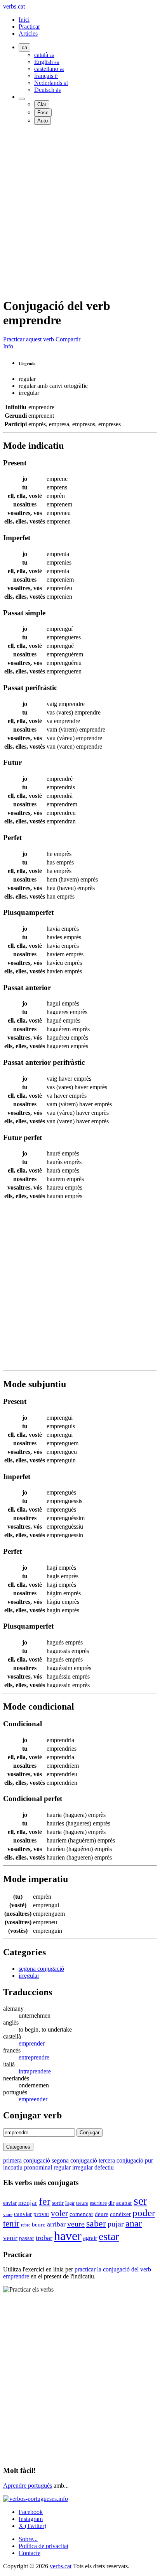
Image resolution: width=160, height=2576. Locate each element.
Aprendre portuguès (28, 2486)
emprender (32, 2043)
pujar (116, 2224)
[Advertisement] (80, 211)
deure (102, 2214)
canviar (23, 2214)
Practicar (29, 27)
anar (134, 2223)
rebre (26, 2225)
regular (62, 2167)
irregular (29, 1976)
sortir (58, 2203)
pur (149, 2160)
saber (96, 2223)
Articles (28, 34)
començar (81, 2214)
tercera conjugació (121, 2160)
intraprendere (35, 2071)
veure (76, 2224)
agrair (90, 2238)
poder (144, 2213)
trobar (44, 2238)
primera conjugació (27, 2160)
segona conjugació (41, 1969)
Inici (24, 20)
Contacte (30, 2553)
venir (10, 2238)
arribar (56, 2224)
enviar (10, 2203)
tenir (11, 2223)
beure (39, 2225)
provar (41, 2214)
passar (27, 2238)
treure (82, 2203)
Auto (43, 121)
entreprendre (34, 2057)
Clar (42, 104)
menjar (28, 2203)
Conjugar (90, 2133)
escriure (98, 2203)
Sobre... (28, 2539)
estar (109, 2236)
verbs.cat (14, 6)
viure (8, 2214)
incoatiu (13, 2167)
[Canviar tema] (22, 99)
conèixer (120, 2214)
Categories (18, 2147)
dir (111, 2203)
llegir (70, 2203)
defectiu (104, 2167)
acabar (124, 2203)
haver (68, 2236)
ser (140, 2201)
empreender (33, 2099)
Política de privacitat (43, 2546)
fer (45, 2201)
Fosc (43, 113)
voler (59, 2213)
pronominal (38, 2167)
